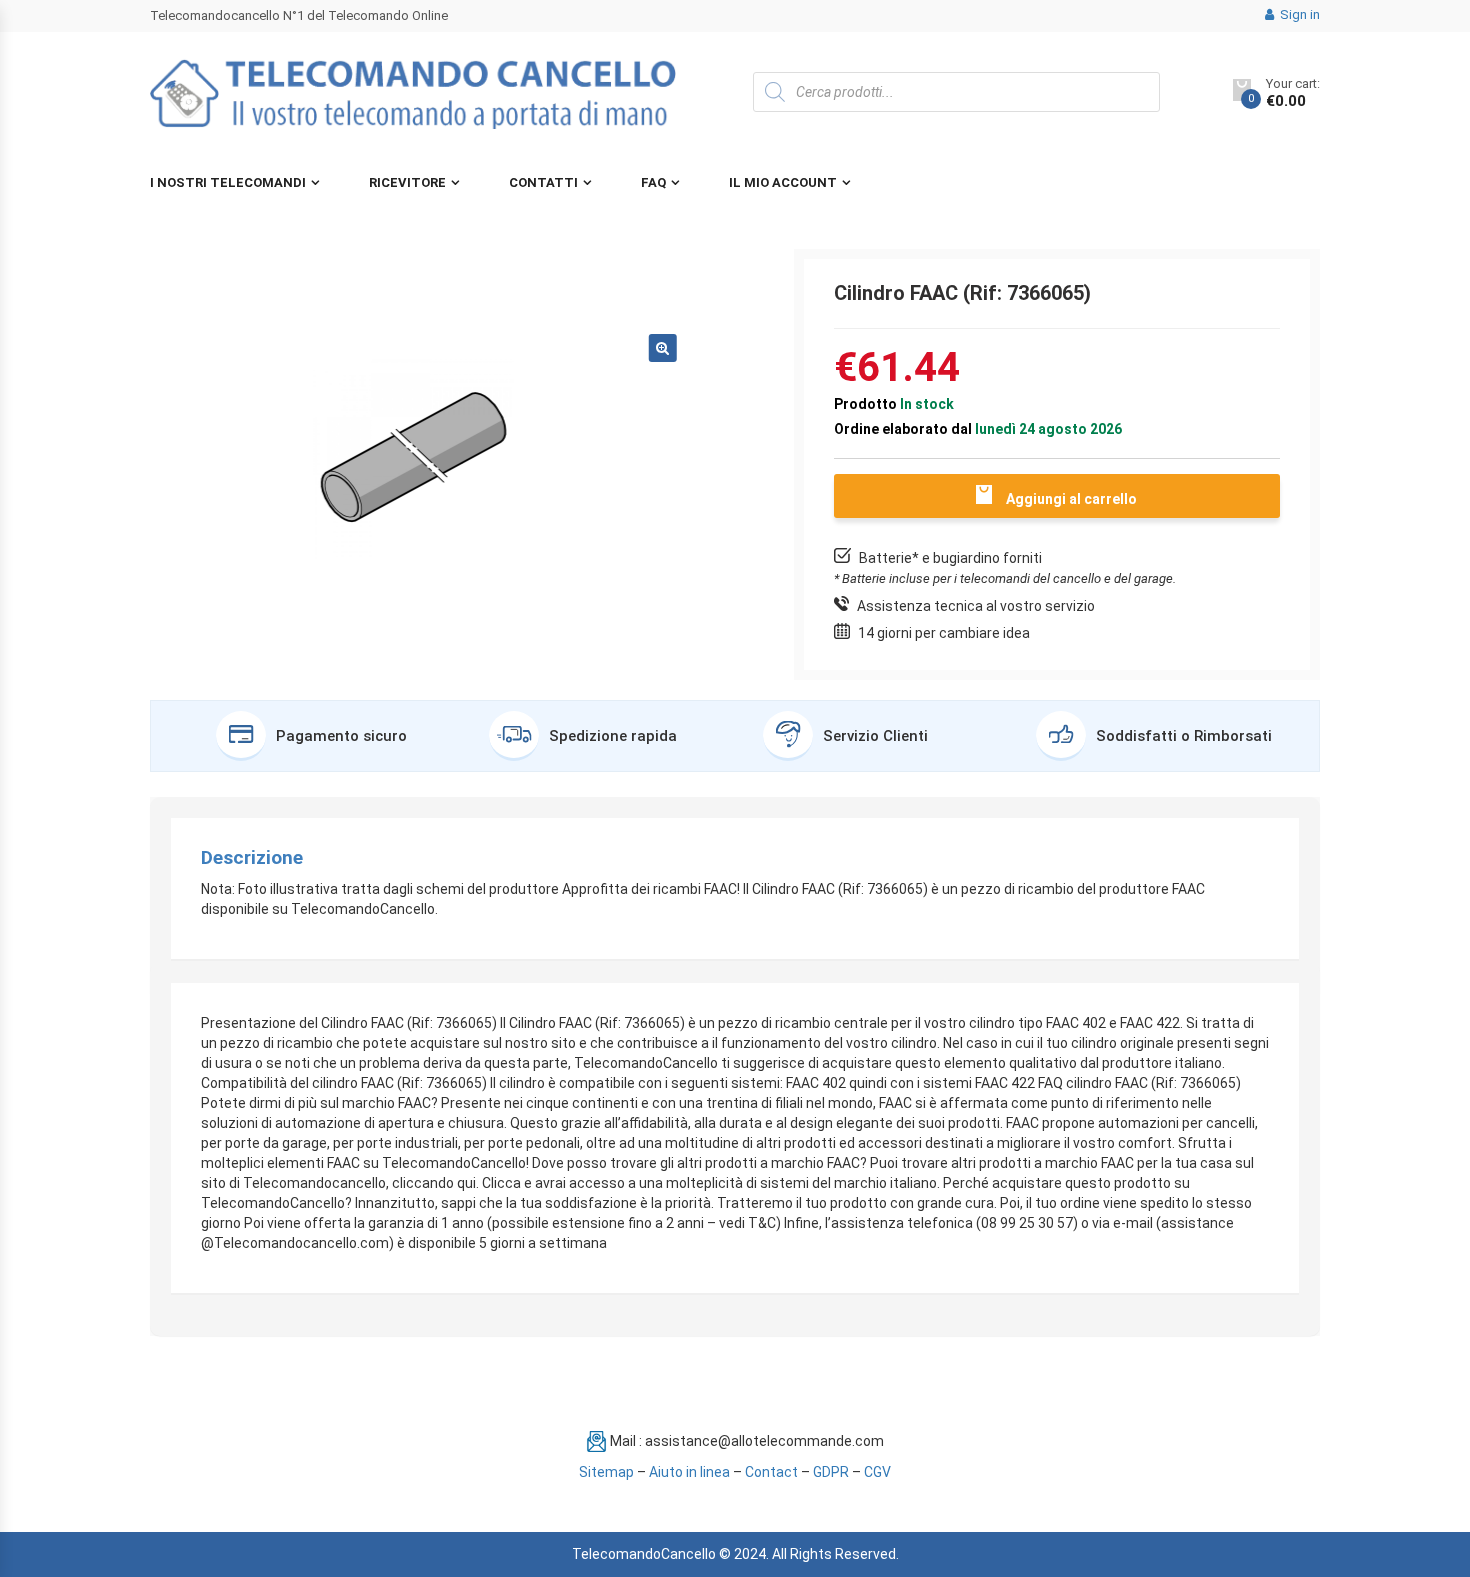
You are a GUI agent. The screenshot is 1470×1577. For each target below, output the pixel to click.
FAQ (653, 182)
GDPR (831, 1472)
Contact (771, 1472)
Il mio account (783, 182)
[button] (663, 348)
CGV (877, 1472)
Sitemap (606, 1472)
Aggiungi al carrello (1071, 499)
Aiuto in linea (689, 1472)
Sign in (1298, 14)
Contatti (543, 182)
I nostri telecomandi (228, 182)
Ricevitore (407, 182)
